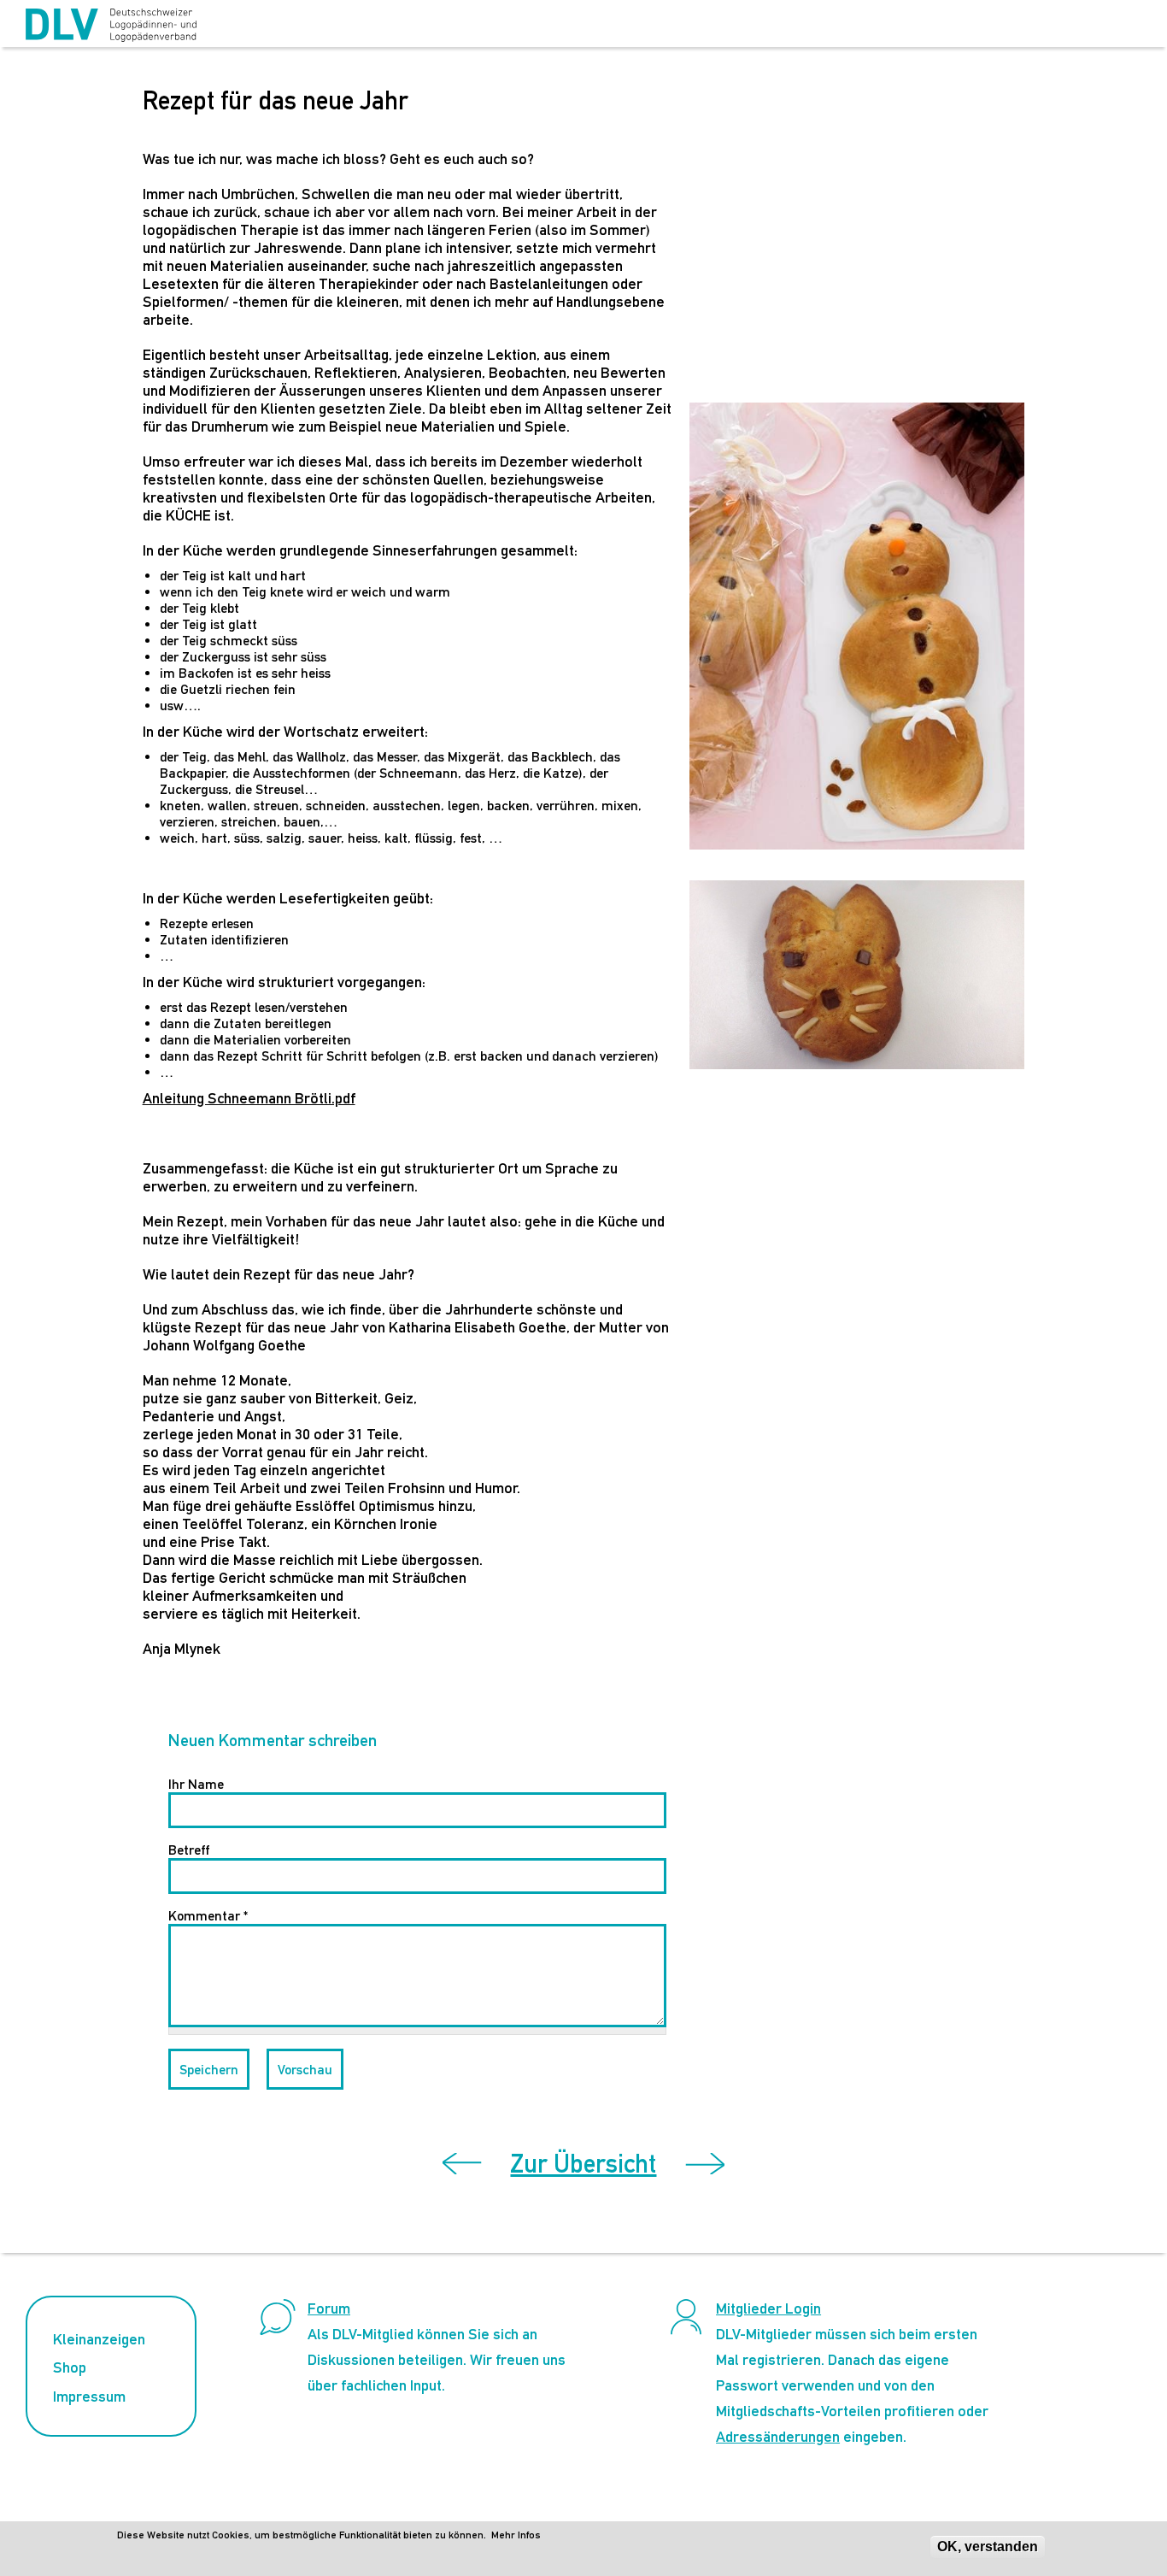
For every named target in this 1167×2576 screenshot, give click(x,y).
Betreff (189, 1850)
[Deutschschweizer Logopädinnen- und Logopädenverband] (111, 26)
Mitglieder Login (768, 2308)
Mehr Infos (516, 2535)
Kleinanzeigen (99, 2339)
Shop (70, 2367)
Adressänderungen (778, 2436)
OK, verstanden (988, 2547)
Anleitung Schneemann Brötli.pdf (249, 1098)
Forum (329, 2308)
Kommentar (208, 1916)
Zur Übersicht (583, 2164)
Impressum (89, 2396)
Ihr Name (196, 1784)
